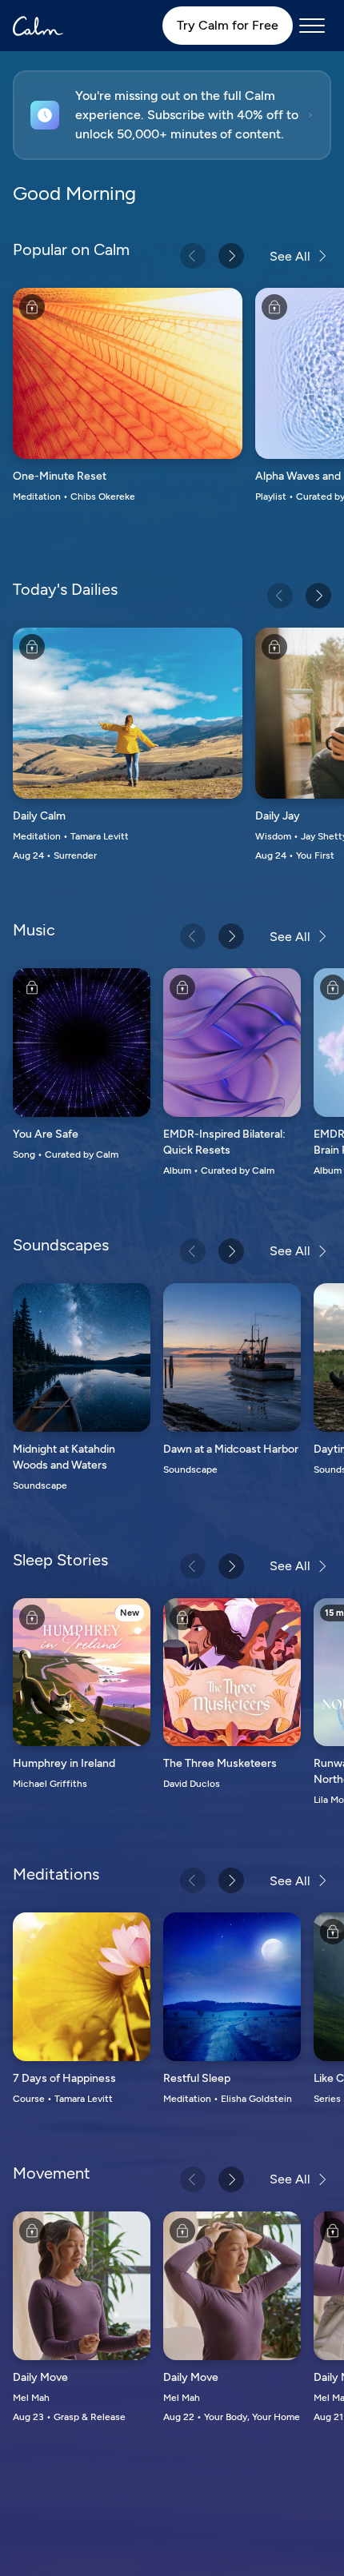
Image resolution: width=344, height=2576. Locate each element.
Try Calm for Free (228, 25)
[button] (172, 115)
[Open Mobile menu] (312, 26)
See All (290, 256)
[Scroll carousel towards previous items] (193, 256)
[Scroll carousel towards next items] (231, 256)
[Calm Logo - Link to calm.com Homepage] (38, 26)
